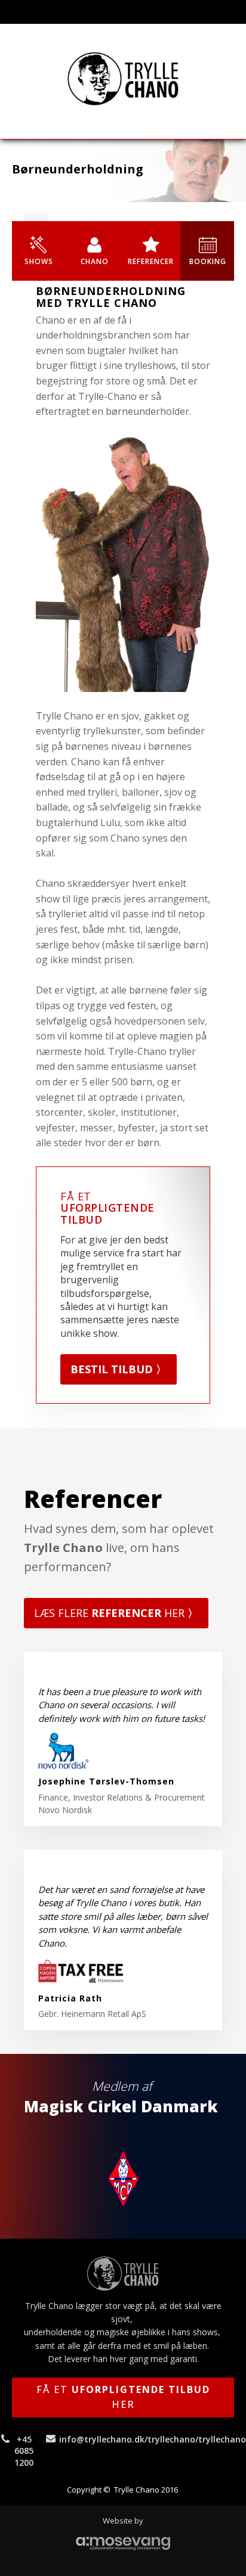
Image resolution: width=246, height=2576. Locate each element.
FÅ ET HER (123, 2397)
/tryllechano (170, 2439)
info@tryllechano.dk (102, 2439)
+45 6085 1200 (24, 2451)
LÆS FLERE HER (116, 1613)
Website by (123, 2521)
